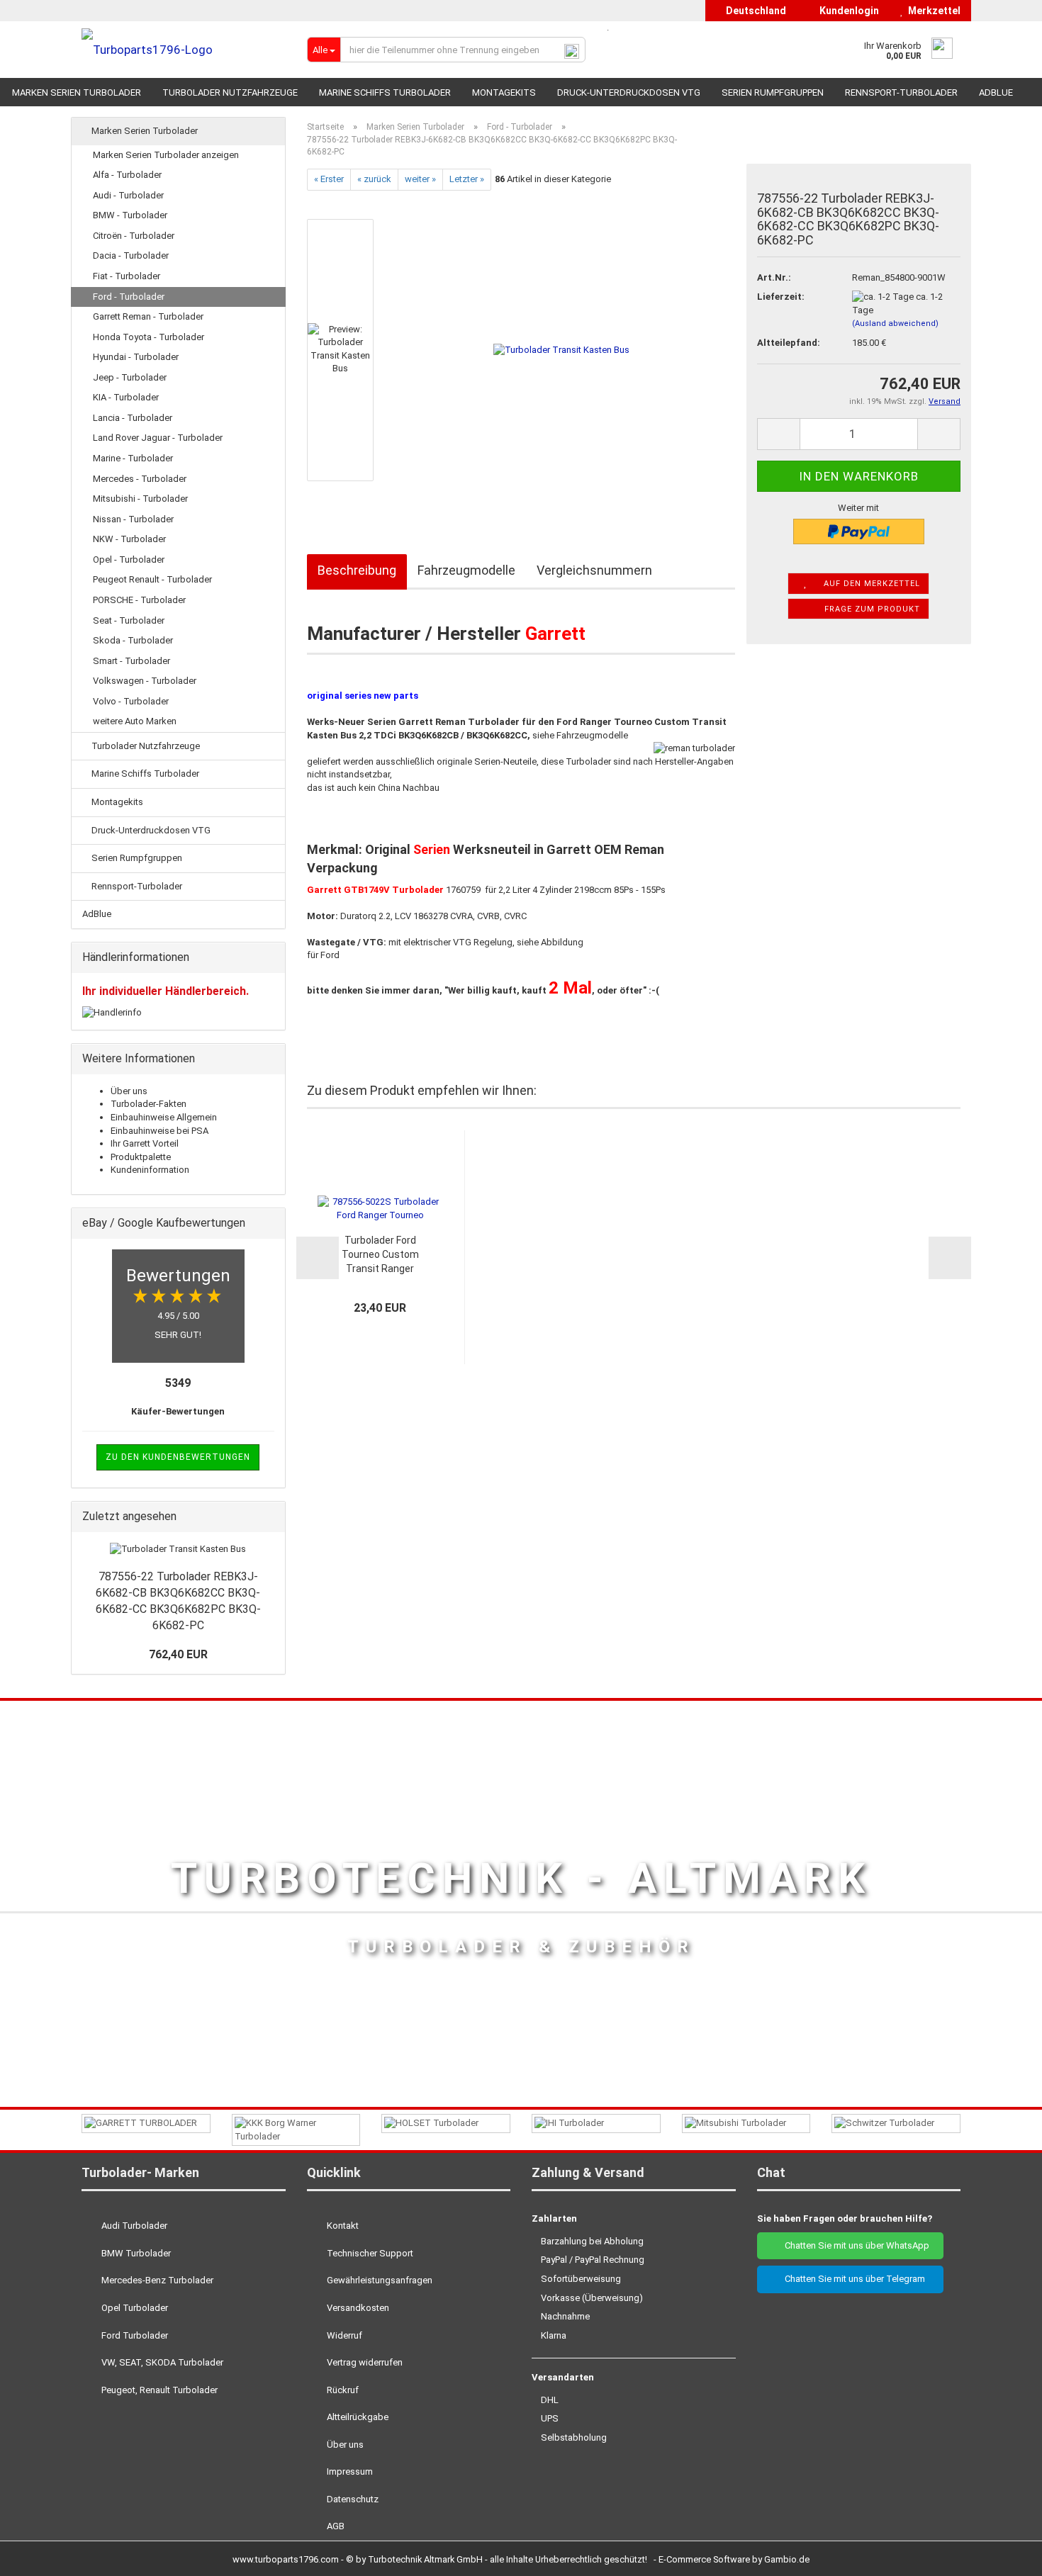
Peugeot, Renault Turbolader (158, 2390)
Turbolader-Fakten (149, 1104)
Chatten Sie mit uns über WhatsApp (854, 2245)
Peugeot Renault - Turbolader (152, 579)
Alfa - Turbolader (127, 175)
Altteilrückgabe (357, 2417)
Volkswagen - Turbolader (145, 681)
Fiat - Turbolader (127, 276)
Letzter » (467, 179)
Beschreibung (357, 570)
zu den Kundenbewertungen (178, 1457)
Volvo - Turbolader (131, 701)
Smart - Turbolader (131, 661)
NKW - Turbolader (129, 539)
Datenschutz (352, 2499)
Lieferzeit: (781, 297)
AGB (335, 2526)
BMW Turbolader (135, 2253)
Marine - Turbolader (133, 458)
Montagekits (504, 92)
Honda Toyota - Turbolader (149, 337)
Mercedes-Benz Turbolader (156, 2280)
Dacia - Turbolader (131, 255)
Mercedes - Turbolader (140, 479)
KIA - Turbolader (126, 397)
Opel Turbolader (134, 2308)
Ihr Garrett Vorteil (145, 1143)
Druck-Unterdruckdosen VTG (629, 92)
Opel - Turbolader (129, 559)
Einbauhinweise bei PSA (159, 1131)
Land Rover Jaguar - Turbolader (158, 438)
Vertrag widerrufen (364, 2362)
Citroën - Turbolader (134, 236)
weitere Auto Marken (135, 721)
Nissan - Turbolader (133, 519)
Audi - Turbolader (128, 195)
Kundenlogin (847, 11)
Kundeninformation (150, 1170)
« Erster (329, 179)
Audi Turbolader (133, 2226)
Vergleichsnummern (594, 570)
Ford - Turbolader (129, 297)
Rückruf (342, 2390)
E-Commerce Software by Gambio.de (734, 2559)
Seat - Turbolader (129, 620)
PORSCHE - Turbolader (139, 600)
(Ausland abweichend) (895, 324)
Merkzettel (932, 11)
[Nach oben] (1003, 2555)
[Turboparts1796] (184, 50)
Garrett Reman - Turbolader (148, 316)
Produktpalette (141, 1157)
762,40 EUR (178, 1654)
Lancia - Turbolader (133, 418)
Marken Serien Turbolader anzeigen (166, 155)
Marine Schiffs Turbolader (385, 92)
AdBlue (996, 92)
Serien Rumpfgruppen (773, 92)
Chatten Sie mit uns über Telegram (854, 2279)
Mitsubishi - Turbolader (140, 499)
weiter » (420, 179)
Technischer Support (369, 2253)
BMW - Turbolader (130, 215)
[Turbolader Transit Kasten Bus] (561, 349)
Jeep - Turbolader (130, 377)
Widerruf (343, 2335)
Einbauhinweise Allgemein (164, 1117)
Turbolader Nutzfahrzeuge (230, 92)
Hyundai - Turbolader (136, 357)
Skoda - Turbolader (133, 640)
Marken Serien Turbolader (77, 92)
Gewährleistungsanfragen (379, 2280)
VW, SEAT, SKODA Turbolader (161, 2362)
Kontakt (342, 2226)
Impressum (349, 2471)
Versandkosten (357, 2308)
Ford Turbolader (134, 2335)
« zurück (374, 179)
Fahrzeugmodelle (466, 570)
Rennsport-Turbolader (901, 92)
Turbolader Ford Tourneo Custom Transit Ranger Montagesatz (380, 1255)
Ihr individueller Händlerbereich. (166, 991)
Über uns (129, 1091)
